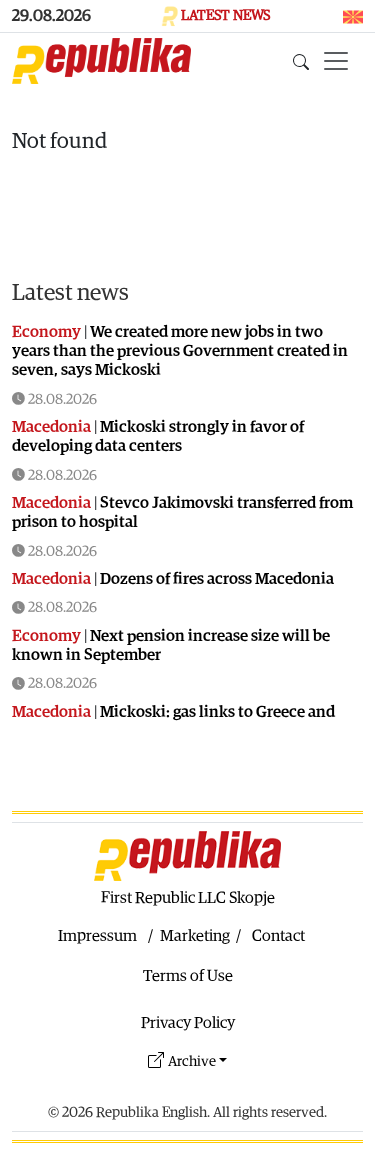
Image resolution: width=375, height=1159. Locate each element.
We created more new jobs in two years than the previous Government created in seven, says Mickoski (180, 351)
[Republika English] (101, 61)
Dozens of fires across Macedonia (217, 579)
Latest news (70, 292)
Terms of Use (188, 976)
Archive (192, 1061)
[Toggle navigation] (336, 61)
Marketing (195, 936)
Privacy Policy (188, 1023)
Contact (278, 936)
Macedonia (51, 427)
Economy (46, 332)
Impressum (97, 936)
